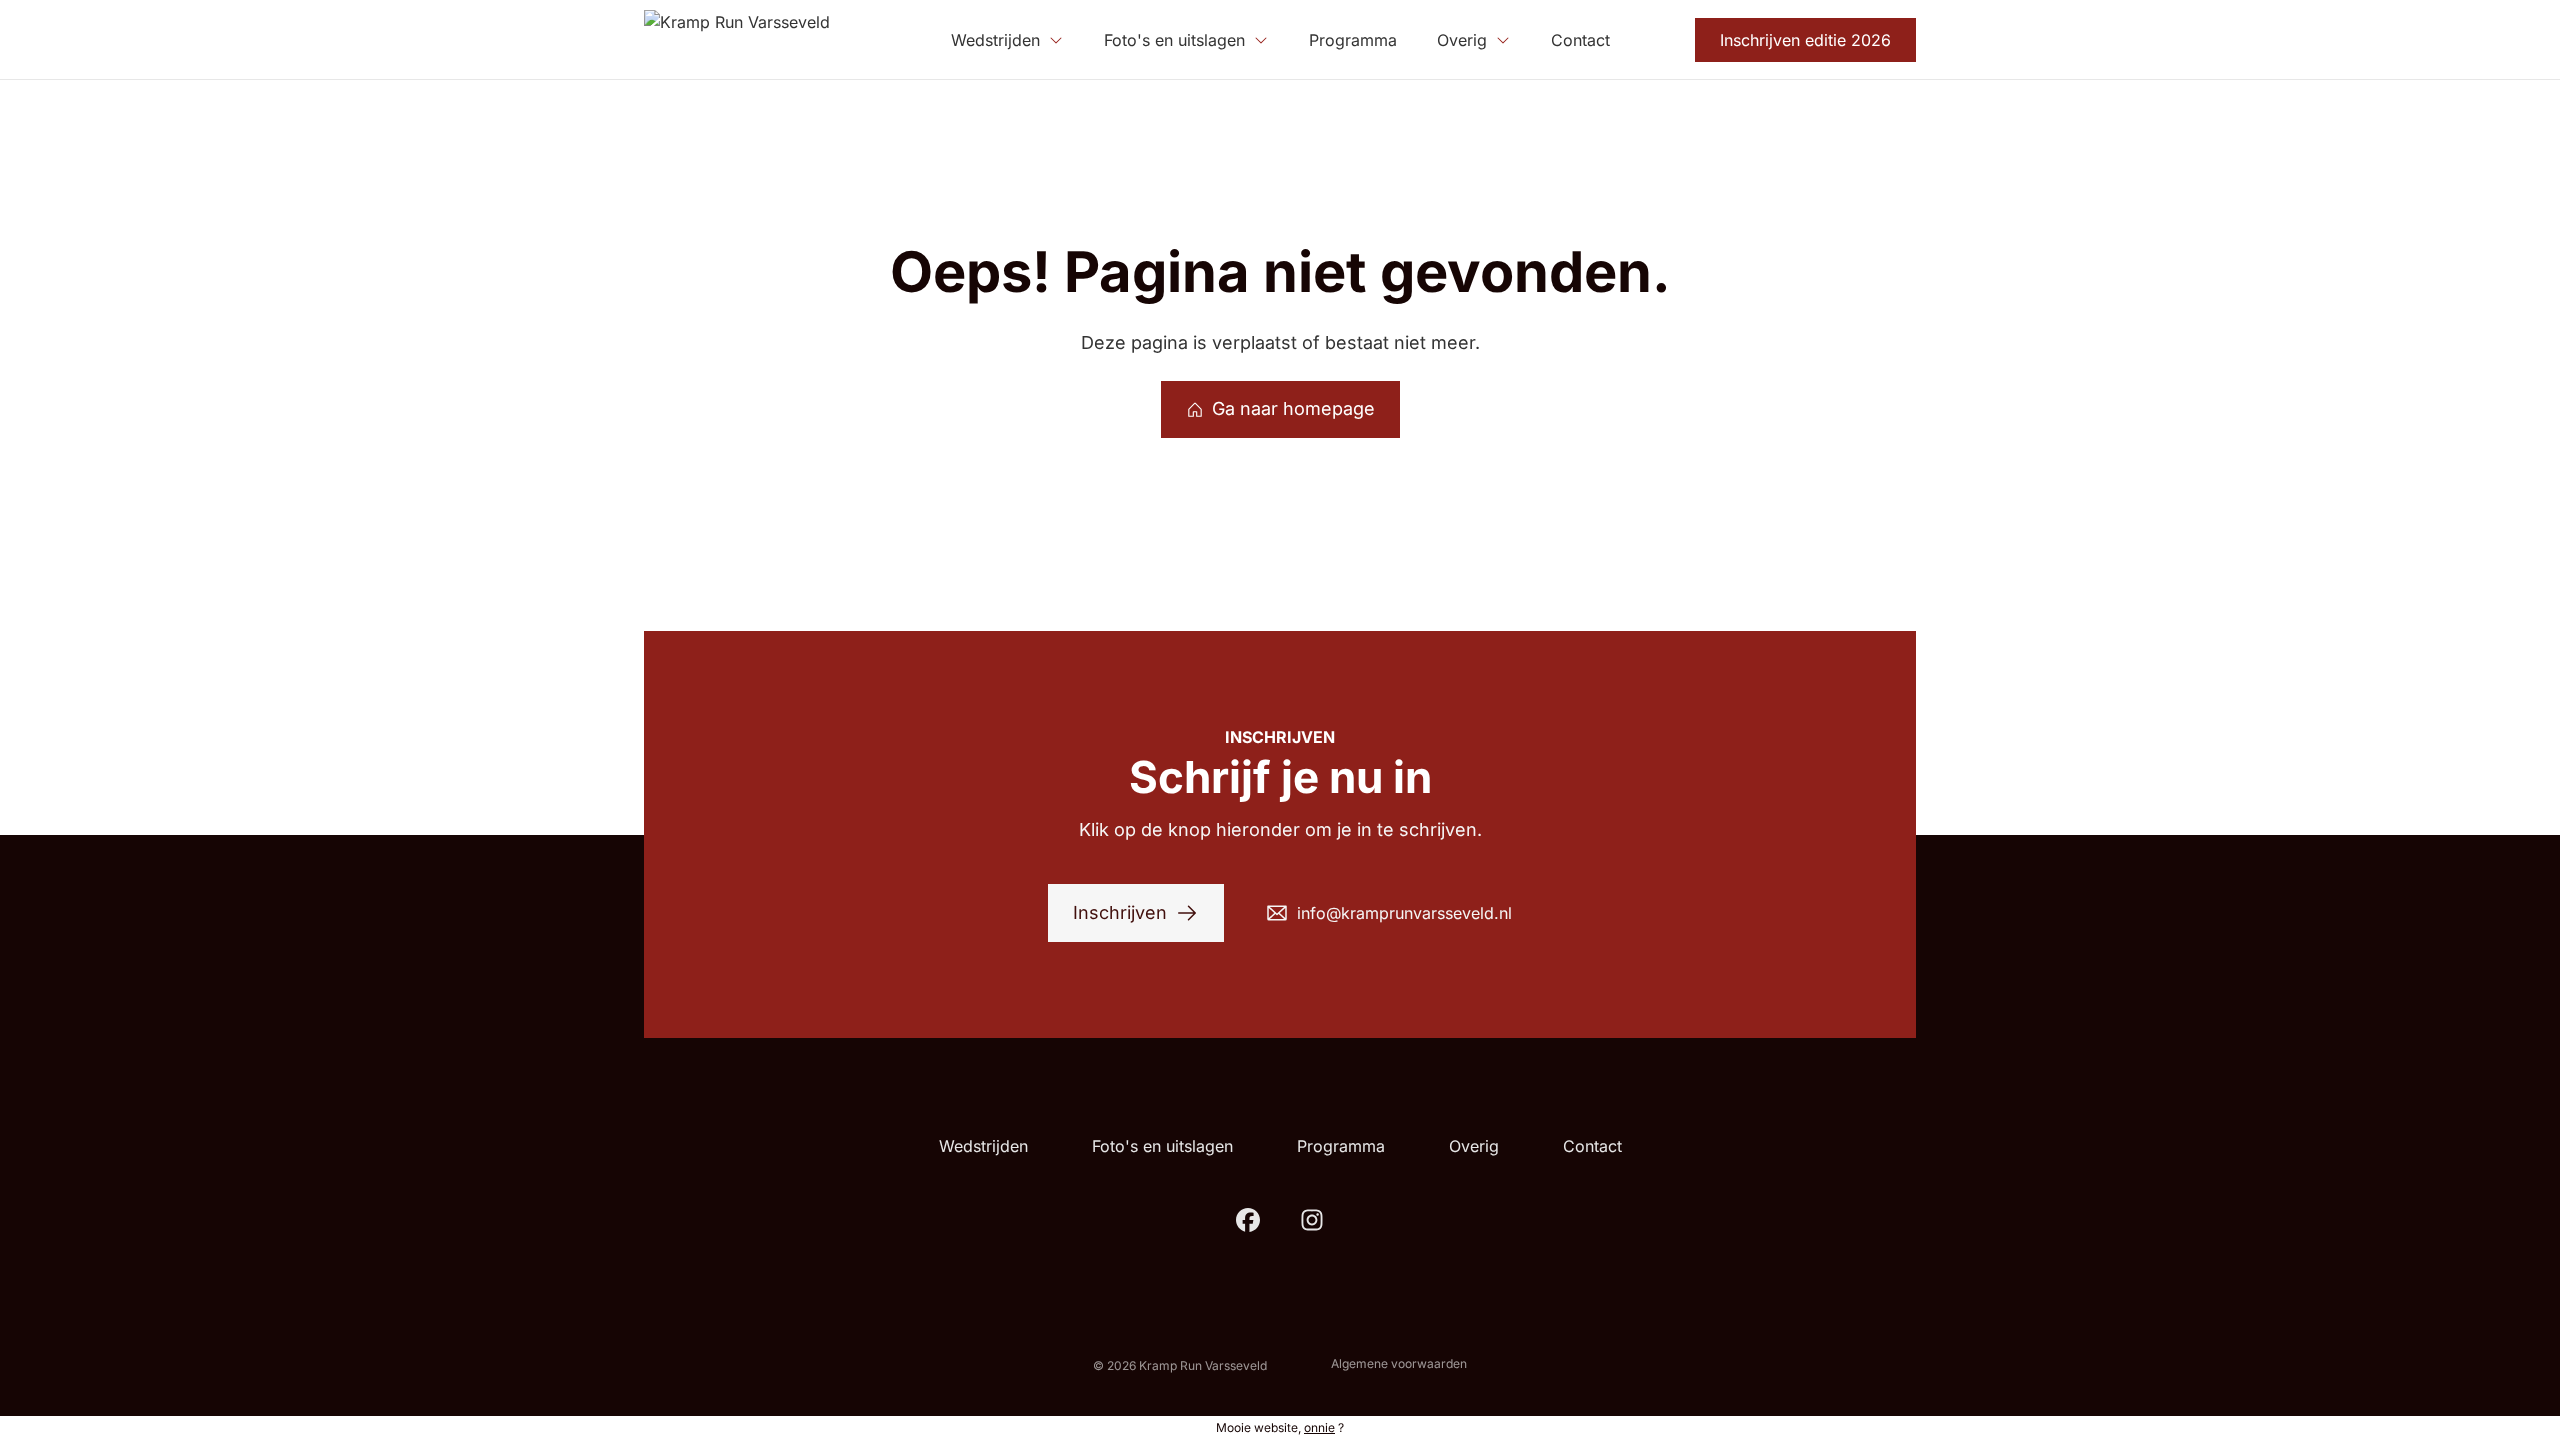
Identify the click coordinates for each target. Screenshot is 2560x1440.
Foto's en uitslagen (1162, 1146)
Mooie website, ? (1280, 1427)
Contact (1592, 1146)
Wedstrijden (983, 1146)
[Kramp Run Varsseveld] (737, 40)
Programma (1341, 1146)
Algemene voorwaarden (1399, 1363)
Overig (1474, 1146)
